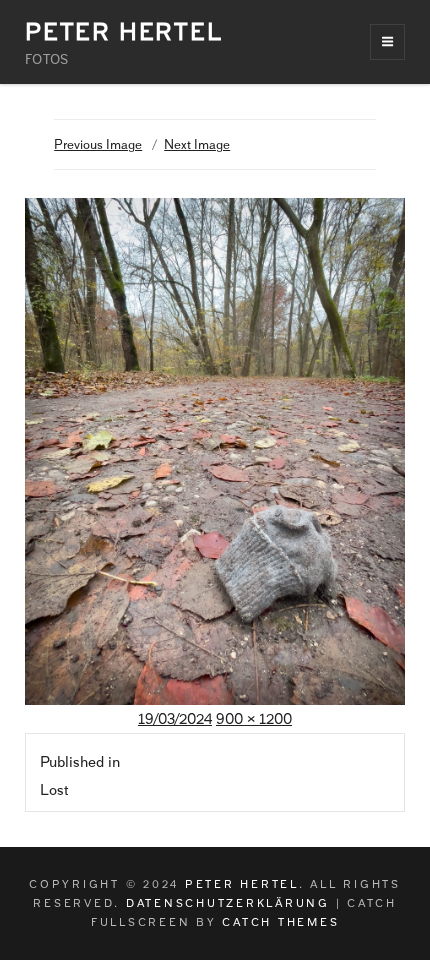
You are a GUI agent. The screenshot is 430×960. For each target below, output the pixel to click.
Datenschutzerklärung (228, 903)
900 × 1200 (254, 719)
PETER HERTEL (124, 31)
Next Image (197, 144)
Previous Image (98, 144)
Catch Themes (280, 922)
